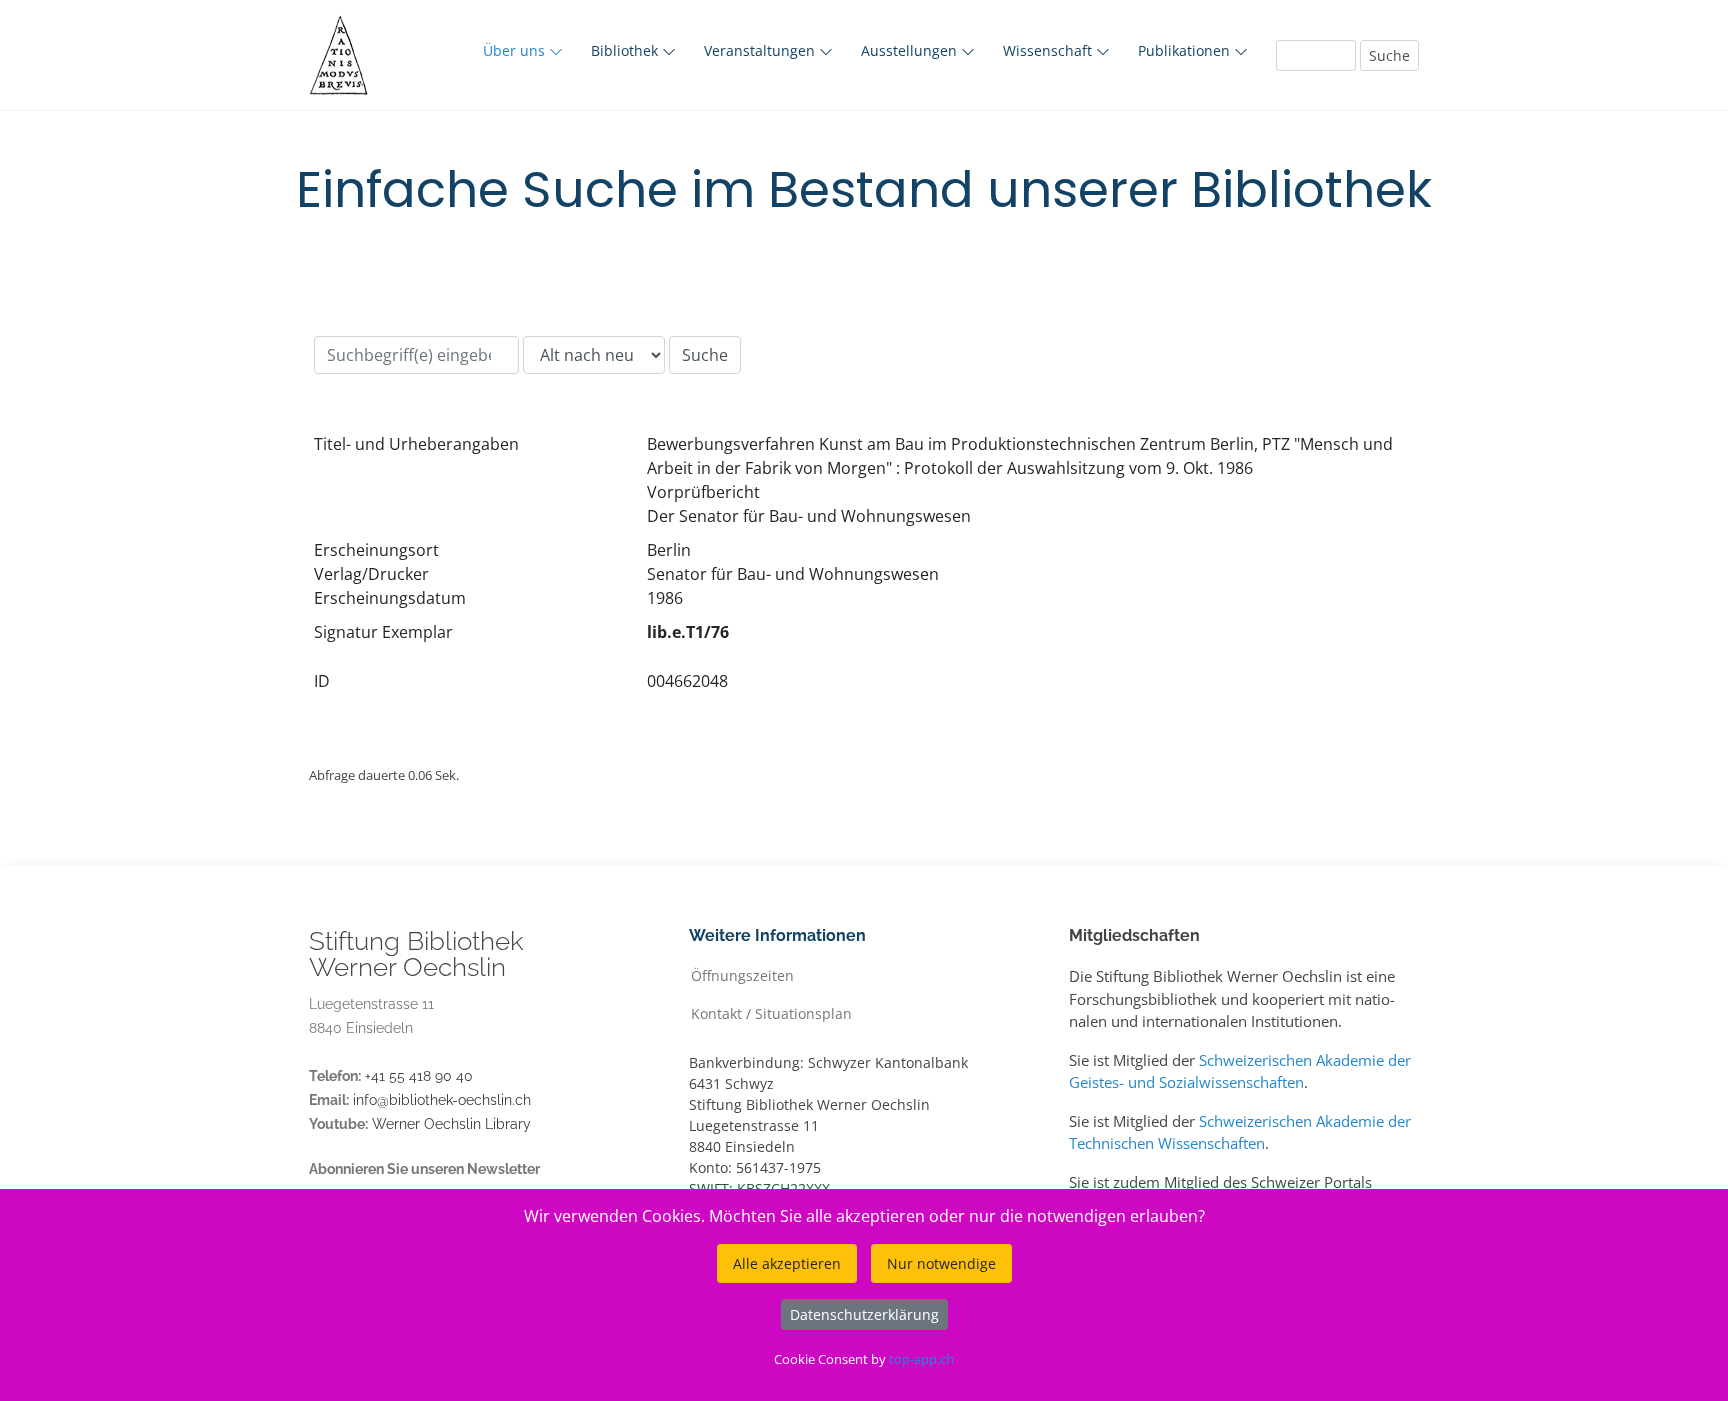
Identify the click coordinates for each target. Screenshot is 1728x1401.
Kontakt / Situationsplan (771, 1012)
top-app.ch (921, 1359)
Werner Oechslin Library (451, 1124)
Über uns (516, 50)
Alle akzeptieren (787, 1263)
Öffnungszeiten (742, 974)
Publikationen (1186, 50)
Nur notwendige (941, 1263)
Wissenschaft (1049, 50)
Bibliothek (626, 50)
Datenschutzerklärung (864, 1314)
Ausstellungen (911, 50)
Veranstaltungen (761, 50)
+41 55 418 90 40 (419, 1076)
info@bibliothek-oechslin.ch (442, 1100)
